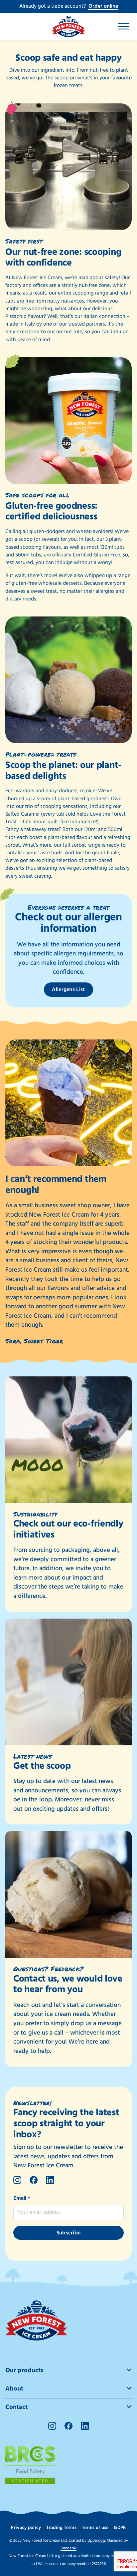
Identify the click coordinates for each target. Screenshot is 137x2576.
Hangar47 (68, 2548)
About (14, 2389)
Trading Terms (61, 2528)
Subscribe (69, 2233)
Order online (103, 6)
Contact (16, 2407)
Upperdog (96, 2541)
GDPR (120, 2528)
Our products (24, 2371)
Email (22, 2198)
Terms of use (95, 2528)
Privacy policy (26, 2528)
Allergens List (68, 990)
